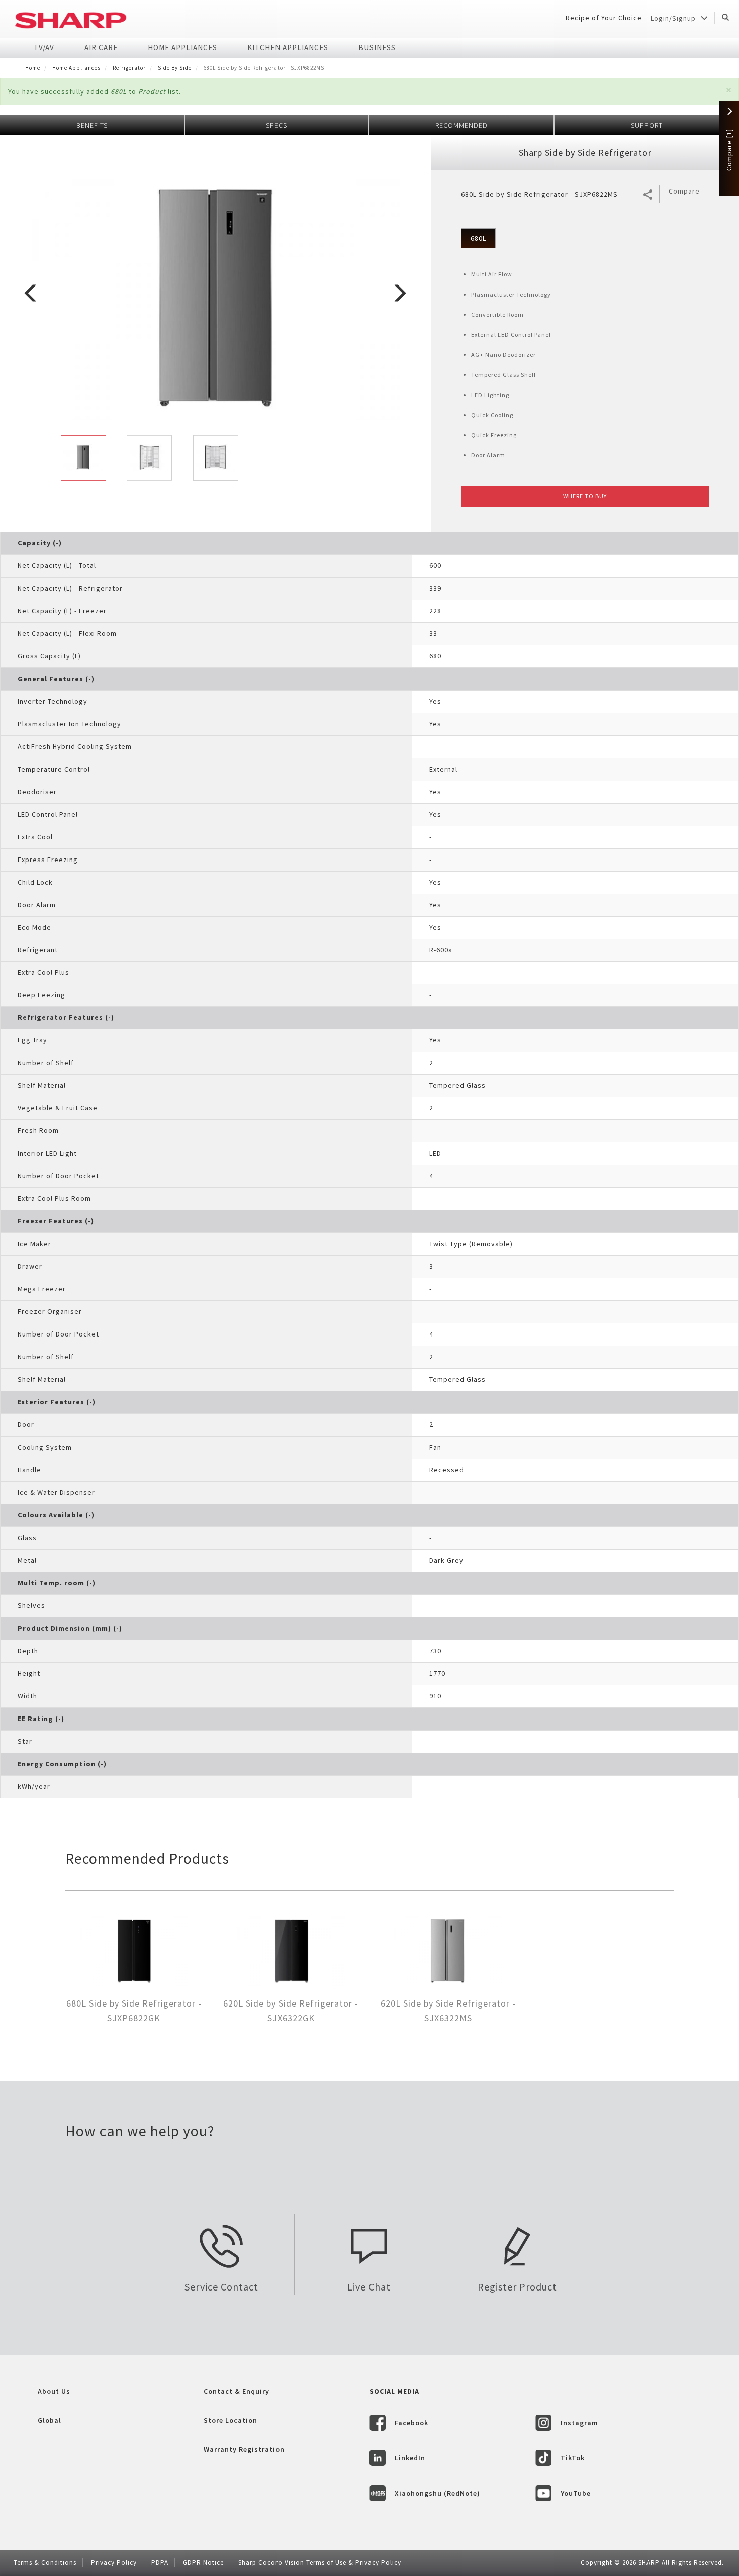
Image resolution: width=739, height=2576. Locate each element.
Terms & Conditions (45, 2563)
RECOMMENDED (461, 125)
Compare (684, 191)
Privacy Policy (114, 2563)
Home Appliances (182, 47)
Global (50, 2420)
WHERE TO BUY (585, 496)
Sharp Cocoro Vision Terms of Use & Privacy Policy (320, 2563)
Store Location (230, 2420)
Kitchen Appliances (288, 47)
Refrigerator (129, 68)
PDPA (160, 2563)
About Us (54, 2391)
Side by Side (175, 68)
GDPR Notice (203, 2563)
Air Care (101, 47)
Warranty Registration (244, 2449)
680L (478, 238)
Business (377, 47)
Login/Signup (674, 18)
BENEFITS (92, 125)
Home (33, 68)
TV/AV (44, 47)
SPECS (276, 125)
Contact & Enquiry (237, 2391)
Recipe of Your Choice (604, 18)
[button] (729, 90)
